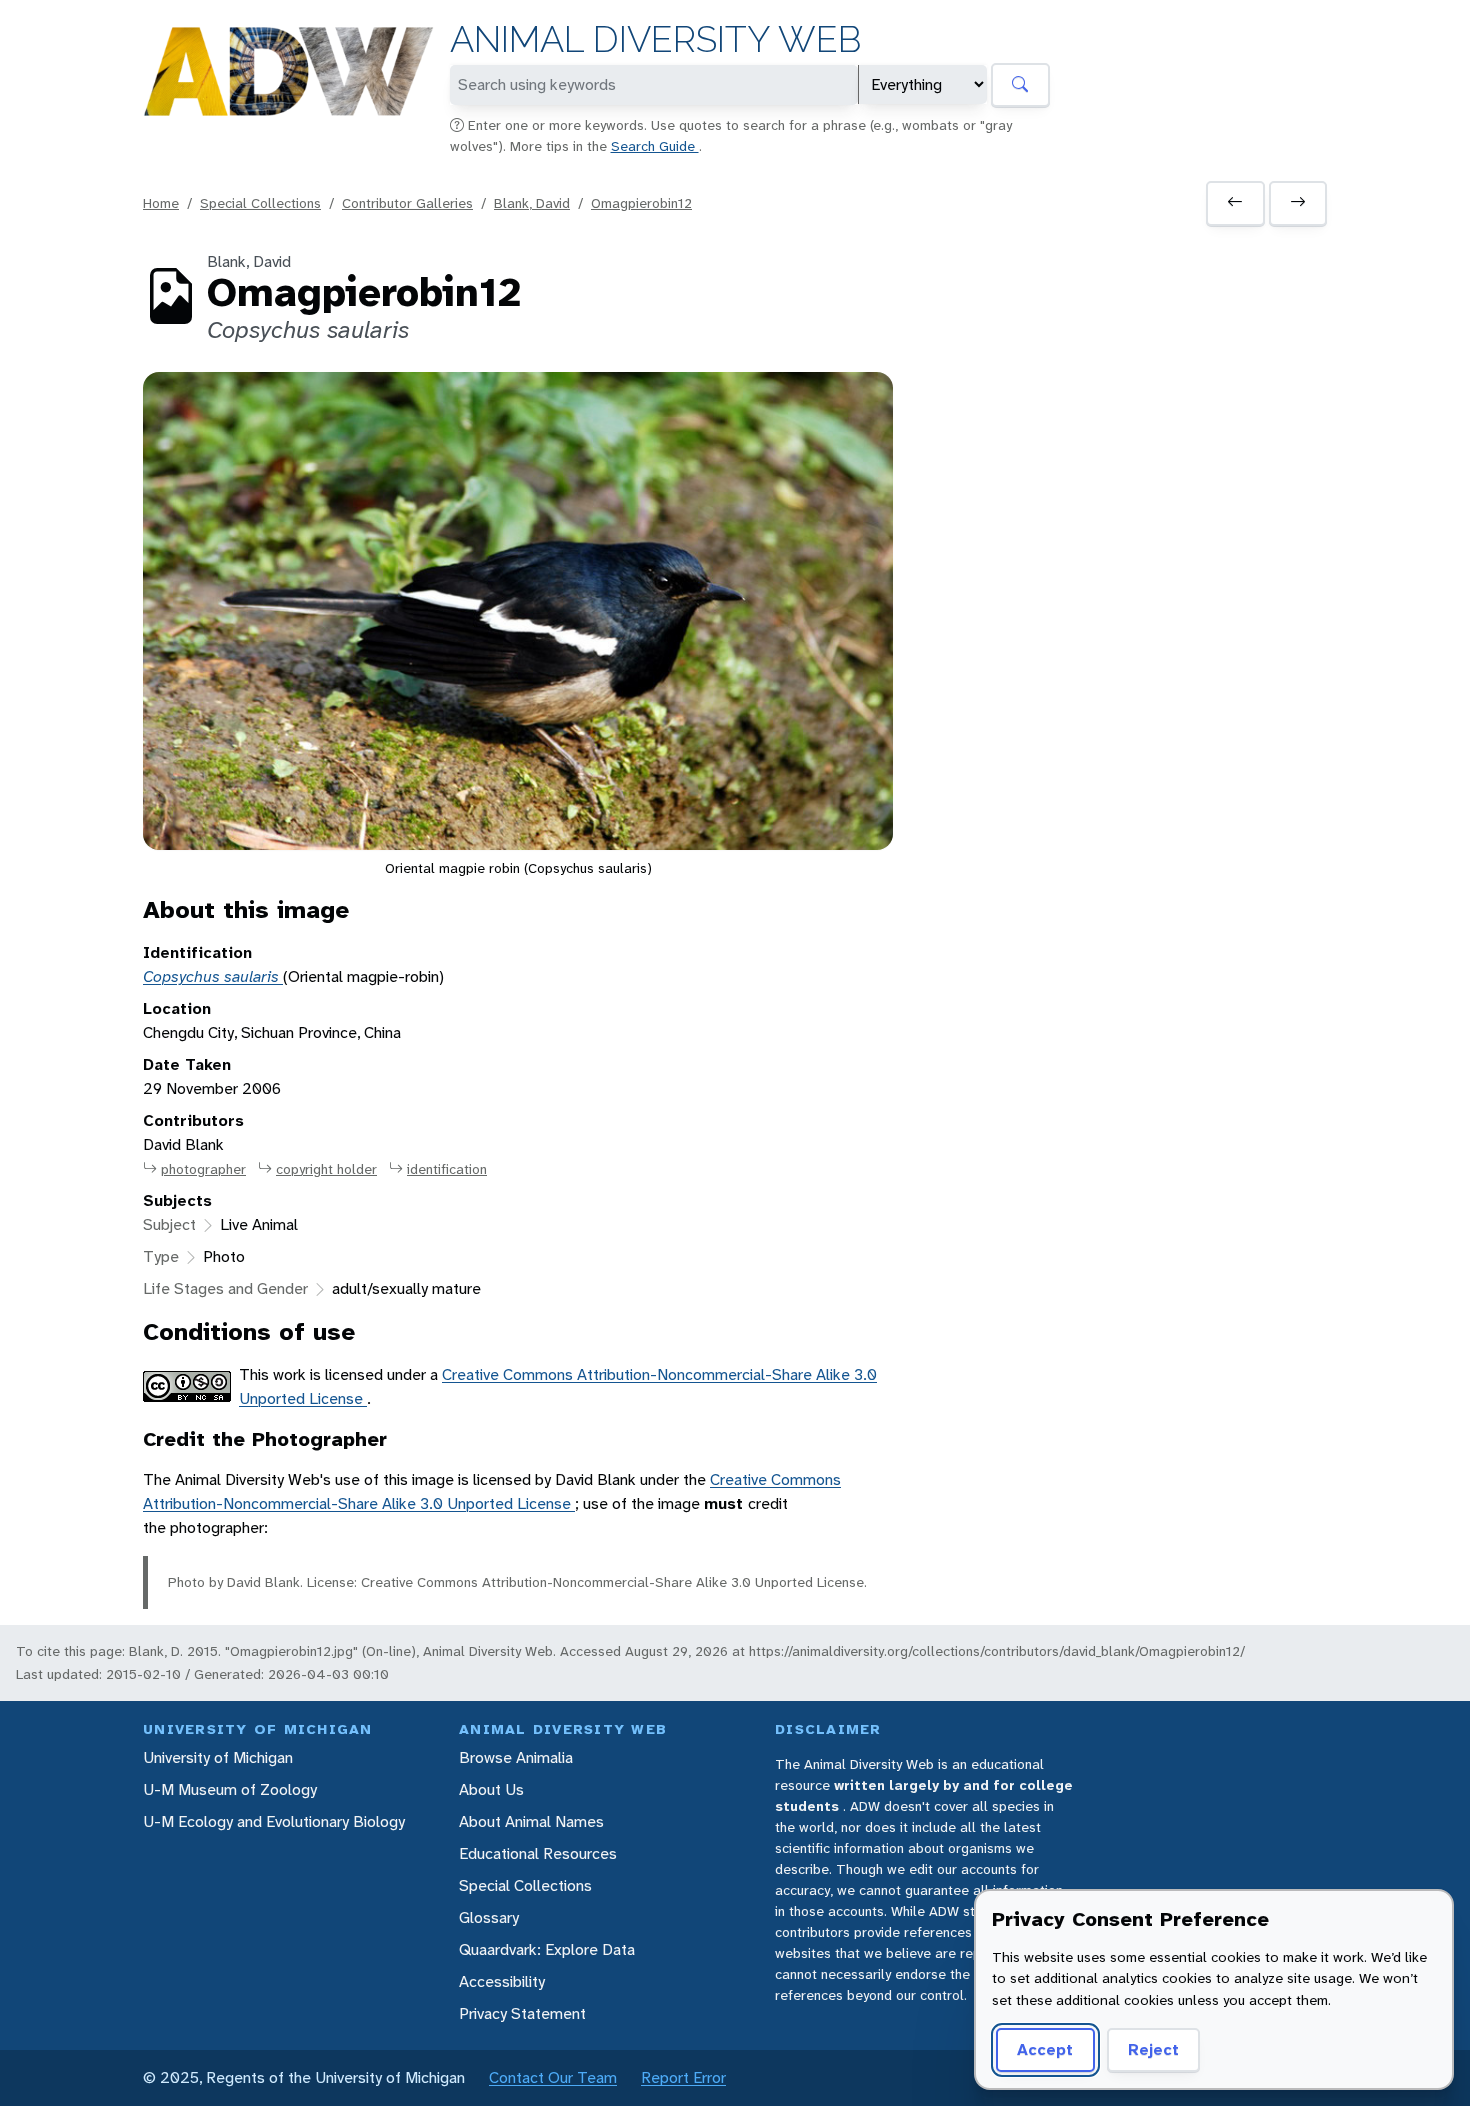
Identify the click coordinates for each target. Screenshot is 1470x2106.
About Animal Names (531, 1821)
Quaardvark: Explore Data (547, 1949)
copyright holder (326, 1169)
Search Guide (655, 146)
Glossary (489, 1917)
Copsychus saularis (213, 976)
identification (447, 1169)
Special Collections (260, 203)
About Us (491, 1789)
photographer (203, 1169)
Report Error (683, 2077)
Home (161, 203)
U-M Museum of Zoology (230, 1789)
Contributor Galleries (407, 203)
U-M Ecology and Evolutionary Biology (274, 1821)
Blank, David (532, 203)
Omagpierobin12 (641, 203)
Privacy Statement (522, 2013)
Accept (1045, 2049)
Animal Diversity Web (655, 39)
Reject (1153, 2049)
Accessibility (502, 1981)
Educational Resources (538, 1853)
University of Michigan (218, 1757)
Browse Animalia (516, 1757)
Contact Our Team (553, 2077)
